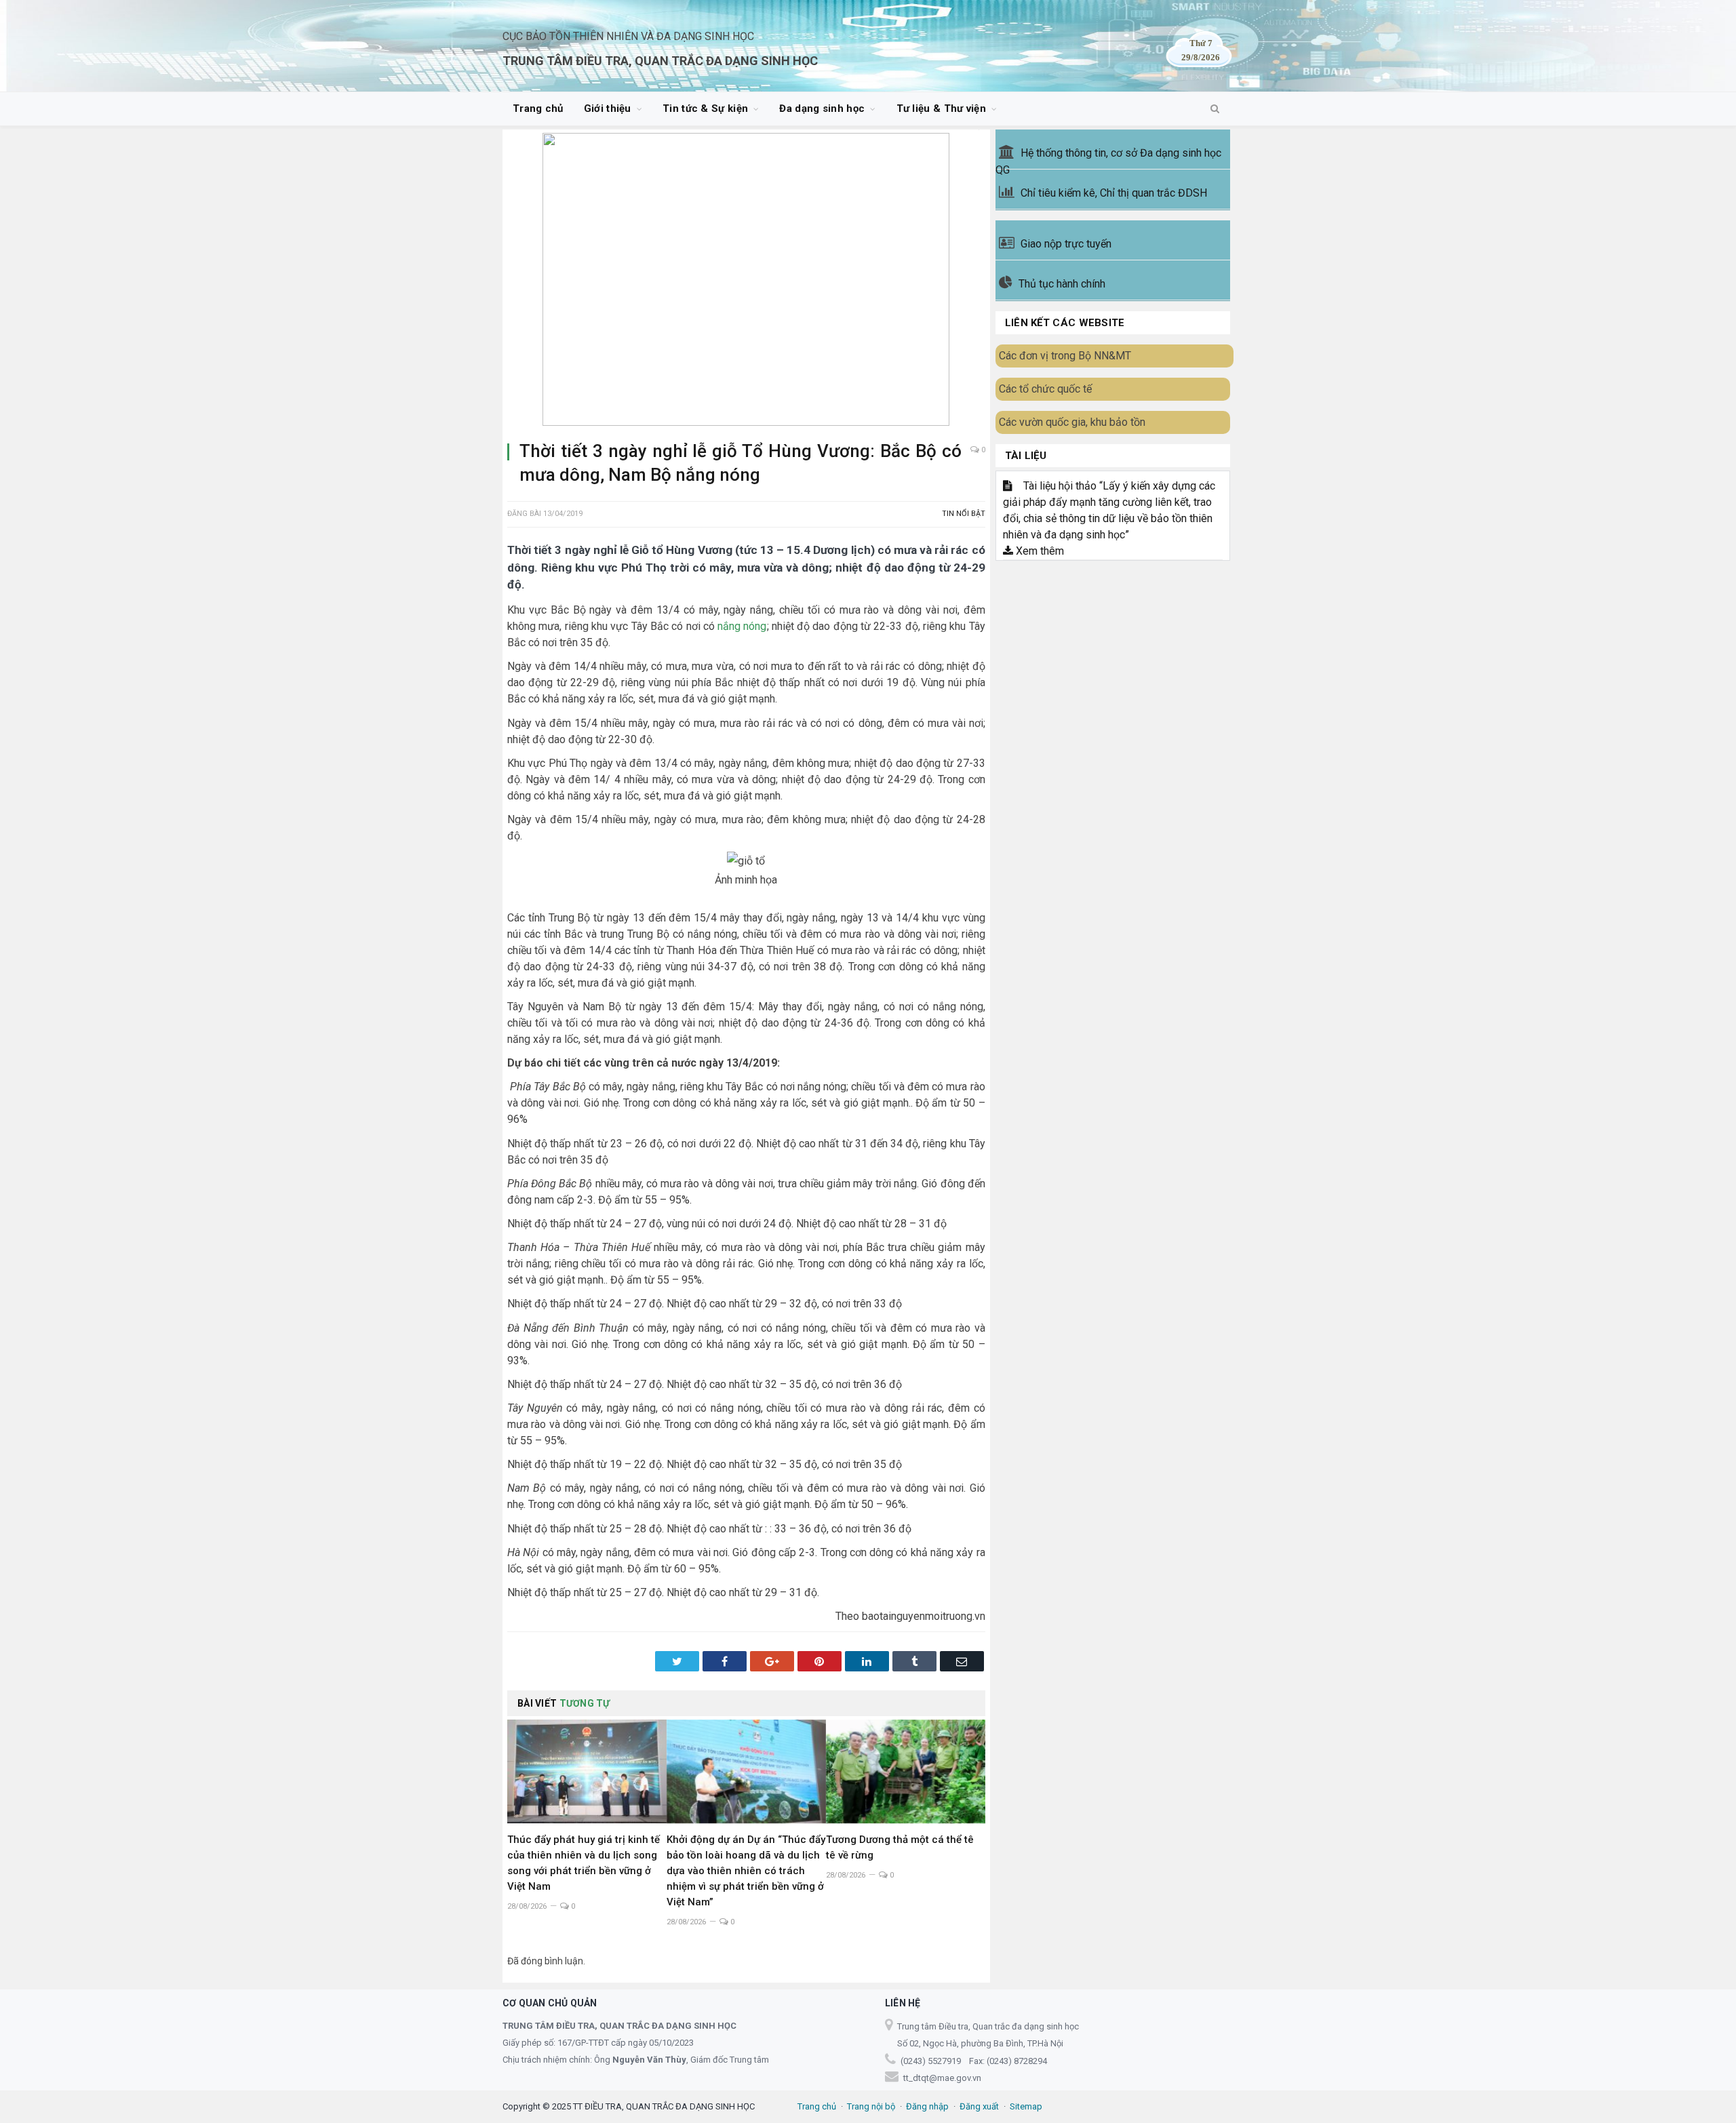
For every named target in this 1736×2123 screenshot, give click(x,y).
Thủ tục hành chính (1062, 284)
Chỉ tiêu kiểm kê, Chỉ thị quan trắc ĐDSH (1114, 193)
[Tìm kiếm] (1215, 109)
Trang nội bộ (871, 2106)
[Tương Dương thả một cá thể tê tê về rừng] (906, 1772)
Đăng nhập (927, 2106)
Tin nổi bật (964, 514)
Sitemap (1026, 2106)
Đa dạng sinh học (822, 108)
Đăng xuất (979, 2106)
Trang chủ (538, 108)
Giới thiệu (608, 108)
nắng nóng (742, 626)
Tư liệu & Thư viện (941, 108)
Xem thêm (1039, 551)
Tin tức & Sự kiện (705, 108)
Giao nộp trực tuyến (1066, 244)
